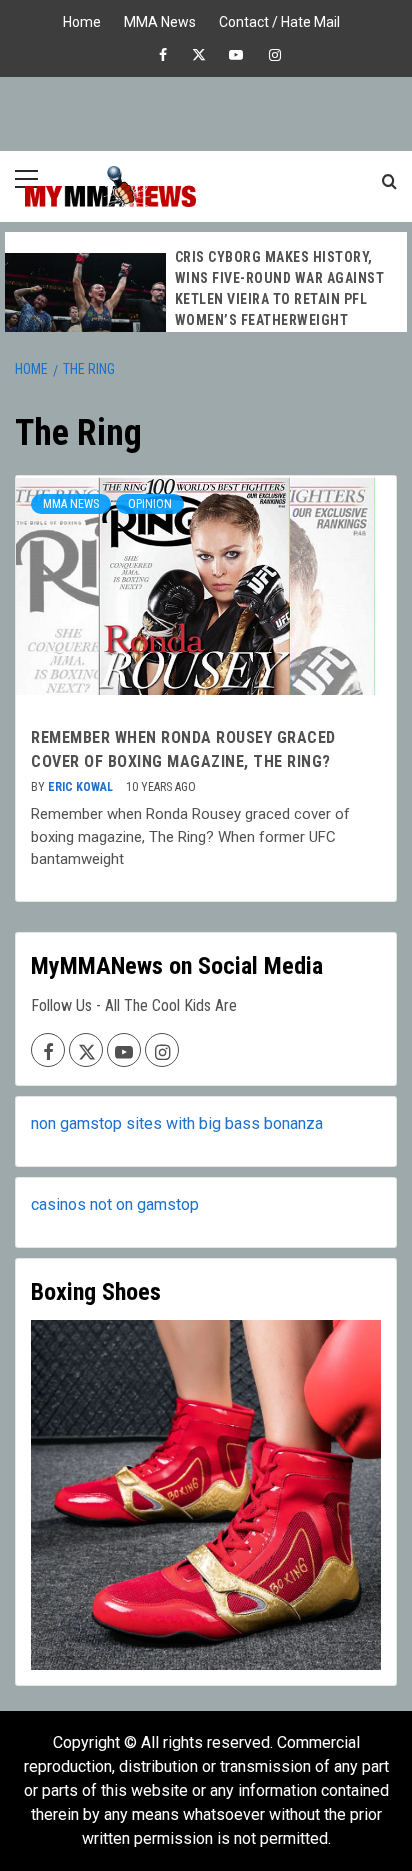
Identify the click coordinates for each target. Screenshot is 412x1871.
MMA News (160, 19)
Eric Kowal (82, 787)
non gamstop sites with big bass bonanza (177, 1123)
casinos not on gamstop (115, 1204)
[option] (206, 302)
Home (82, 19)
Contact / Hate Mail (279, 19)
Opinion (150, 504)
